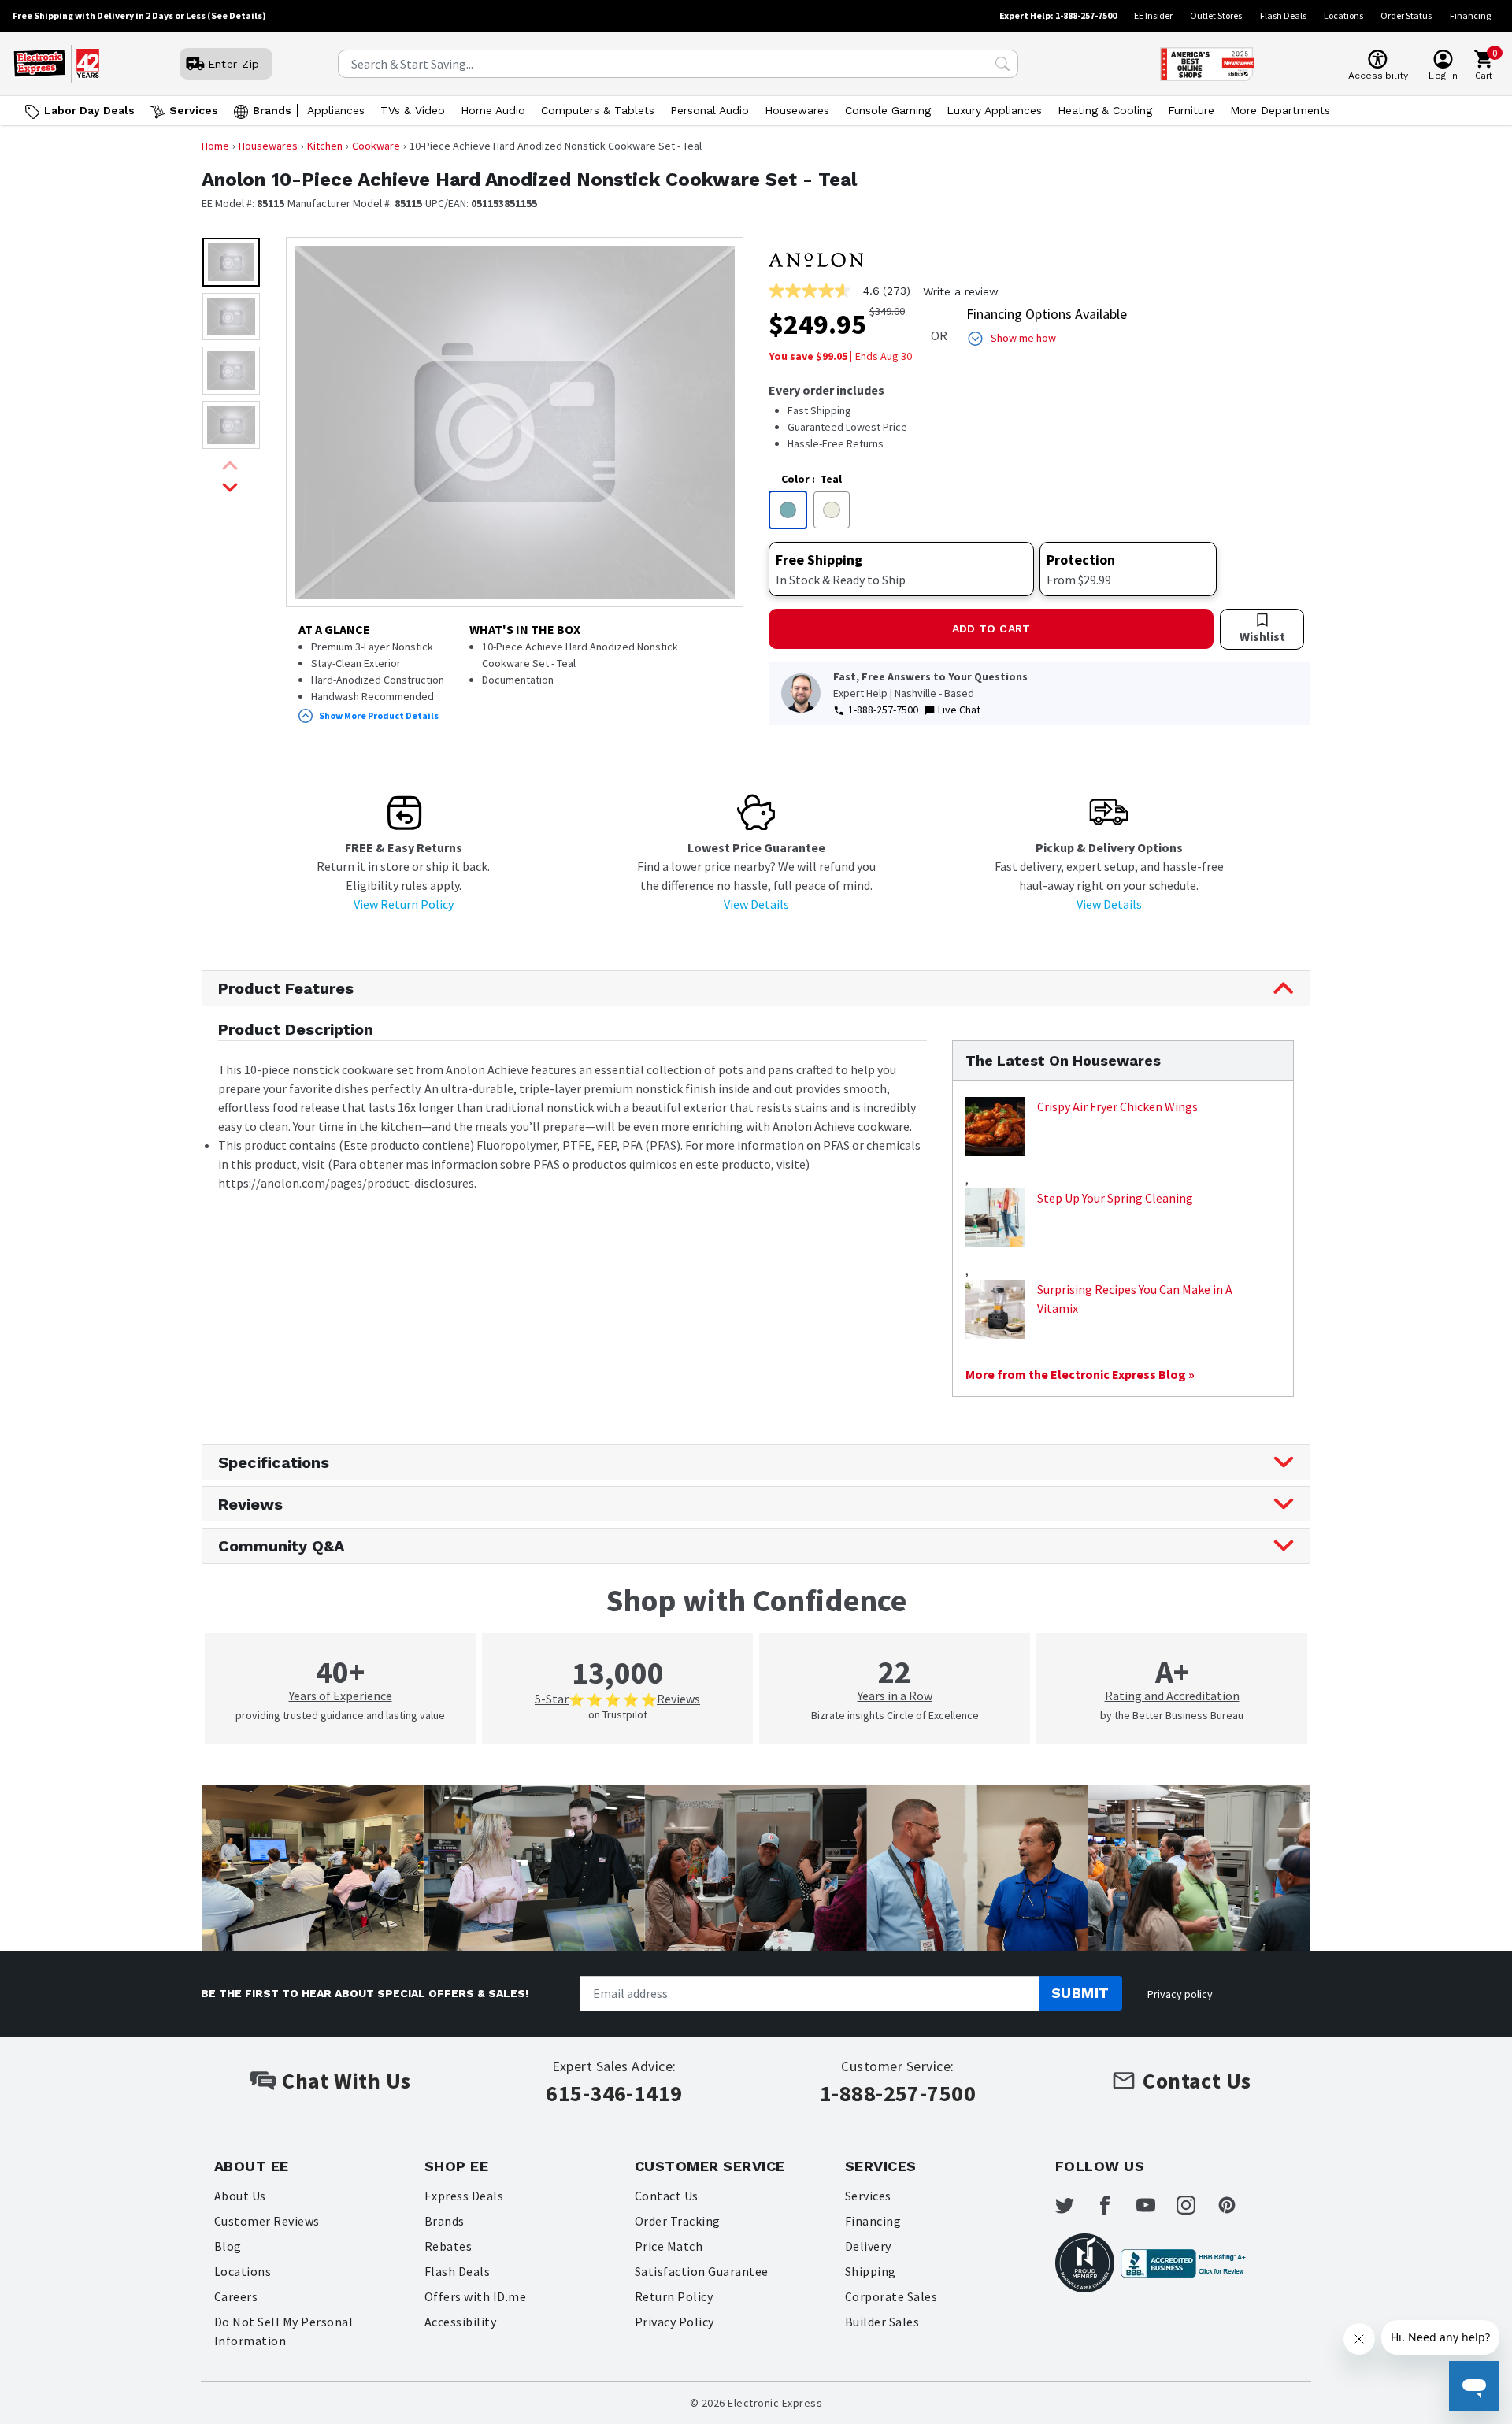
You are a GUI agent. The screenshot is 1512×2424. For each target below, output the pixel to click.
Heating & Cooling (1105, 110)
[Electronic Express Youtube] (1155, 2205)
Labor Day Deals (89, 110)
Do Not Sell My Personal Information (283, 2331)
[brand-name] (816, 260)
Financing (1470, 15)
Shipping (871, 2271)
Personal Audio (710, 110)
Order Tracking (678, 2221)
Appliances (336, 110)
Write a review (961, 291)
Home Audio (493, 110)
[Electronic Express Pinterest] (1236, 2205)
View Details (756, 904)
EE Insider (1153, 15)
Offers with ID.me (475, 2296)
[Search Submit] (1002, 64)
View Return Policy (404, 904)
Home (215, 146)
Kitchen (325, 146)
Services (194, 110)
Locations (1343, 15)
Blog (228, 2246)
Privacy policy (1180, 1994)
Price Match (669, 2246)
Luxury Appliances (994, 110)
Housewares (797, 110)
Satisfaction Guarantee (702, 2271)
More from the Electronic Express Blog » (1080, 1374)
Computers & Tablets (598, 110)
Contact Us (667, 2196)
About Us (240, 2196)
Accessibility (460, 2322)
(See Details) (237, 15)
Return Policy (674, 2296)
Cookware (376, 146)
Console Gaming (888, 110)
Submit (1080, 1993)
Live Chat (959, 710)
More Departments (1280, 110)
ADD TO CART (991, 628)
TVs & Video (413, 110)
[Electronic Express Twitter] (1074, 2205)
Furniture (1191, 110)
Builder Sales (882, 2322)
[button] (231, 262)
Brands (272, 110)
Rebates (448, 2246)
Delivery (868, 2246)
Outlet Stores (1216, 15)
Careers (236, 2296)
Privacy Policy (674, 2322)
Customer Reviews (267, 2221)
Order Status (1406, 15)
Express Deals (464, 2196)
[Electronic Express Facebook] (1114, 2205)
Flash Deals (1283, 15)
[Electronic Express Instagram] (1195, 2205)
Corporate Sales (891, 2296)
